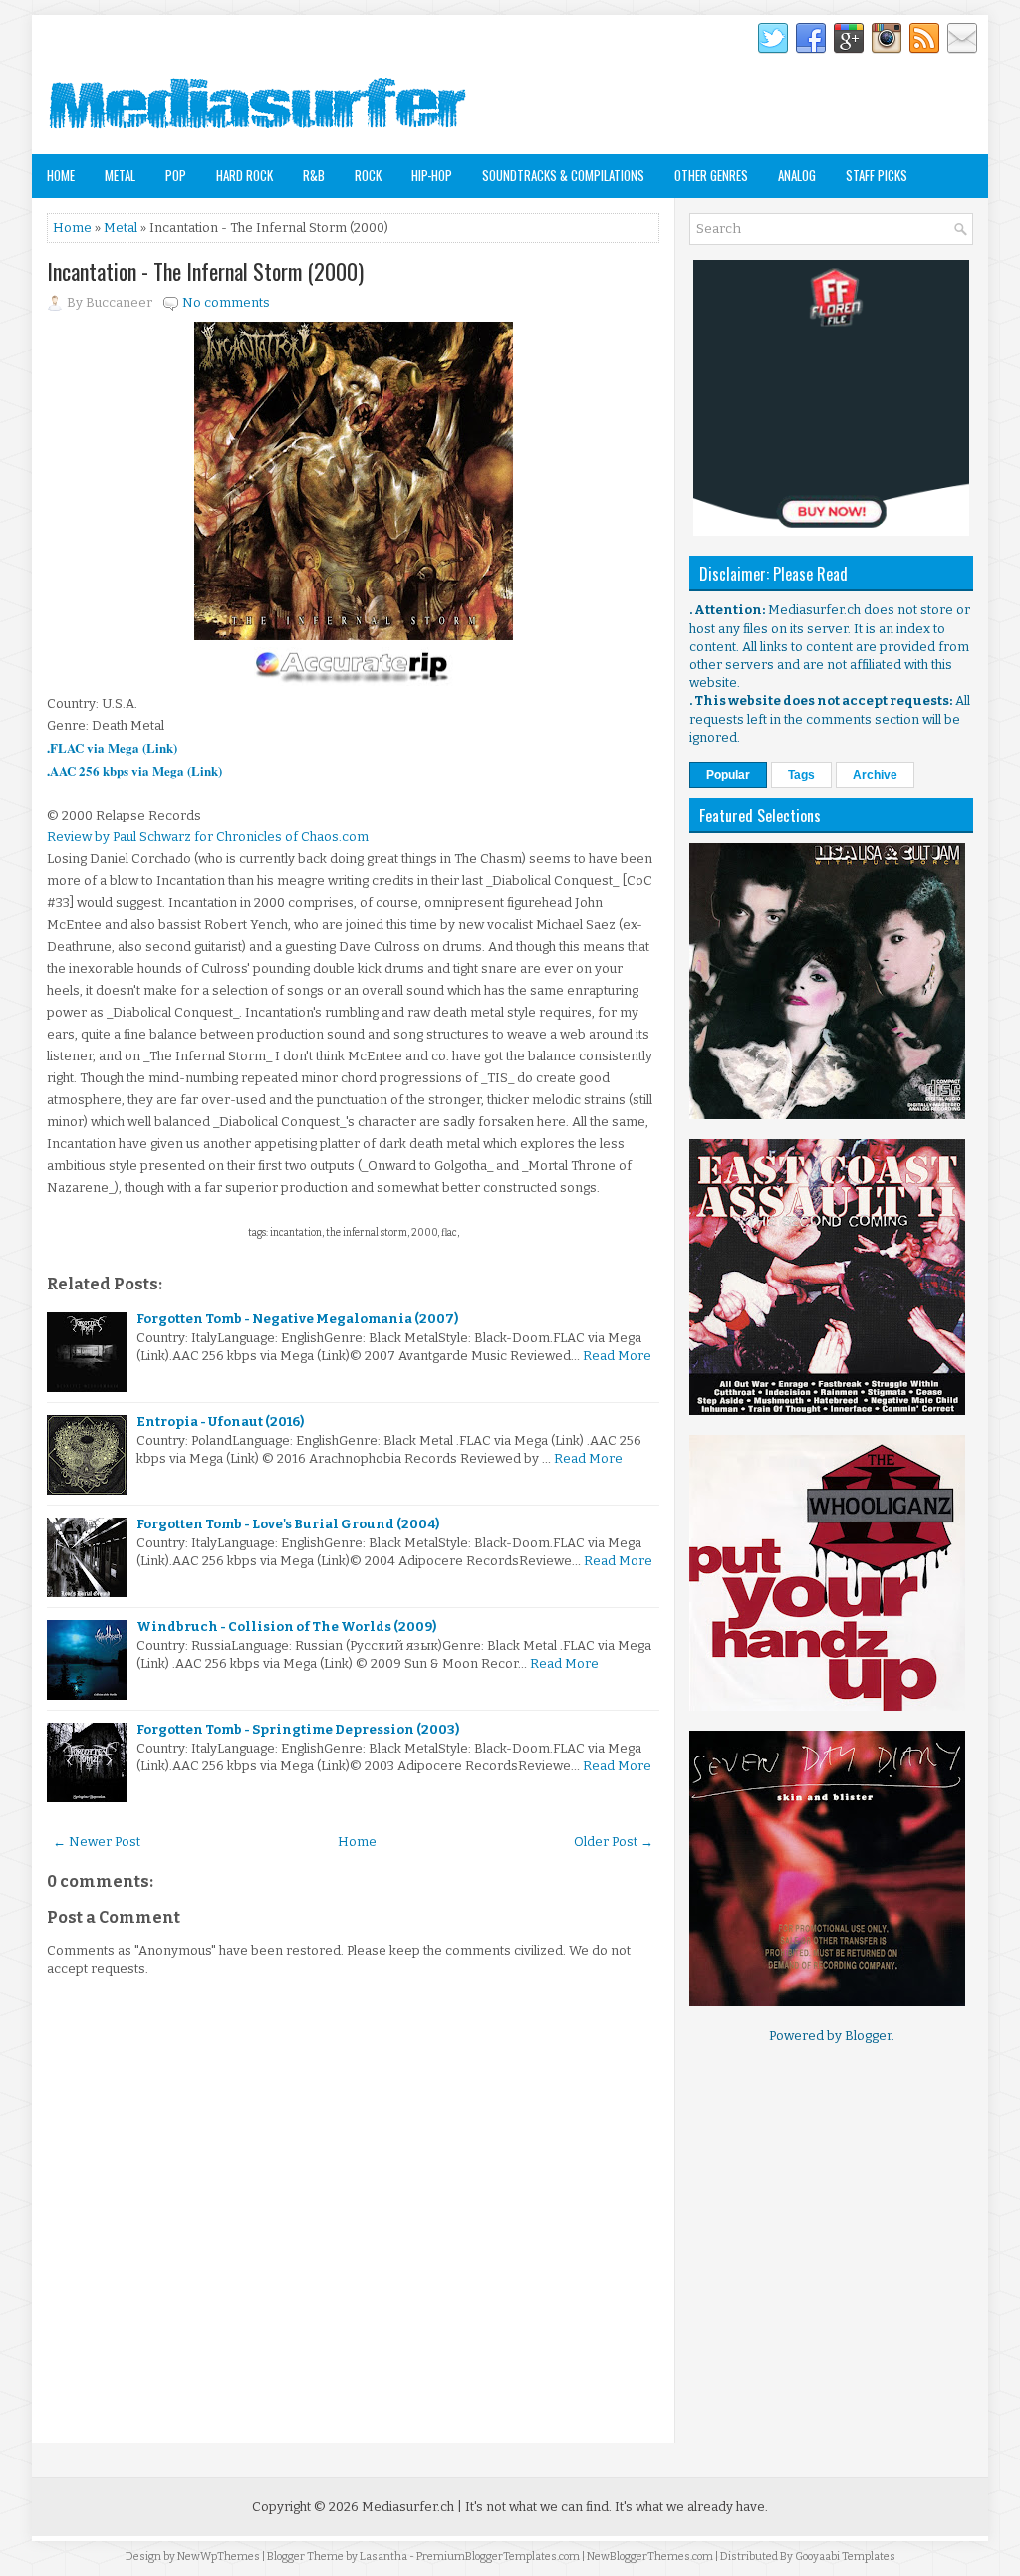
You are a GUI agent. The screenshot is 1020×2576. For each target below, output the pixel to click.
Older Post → (614, 1842)
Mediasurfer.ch (408, 2507)
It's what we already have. (691, 2507)
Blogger (868, 2036)
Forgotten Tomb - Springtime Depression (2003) (298, 1729)
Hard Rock (245, 175)
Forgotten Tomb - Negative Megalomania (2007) (297, 1319)
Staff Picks (877, 175)
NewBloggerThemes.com (650, 2557)
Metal (120, 175)
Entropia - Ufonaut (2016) (220, 1421)
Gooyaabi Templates (845, 2557)
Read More (617, 1356)
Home (61, 175)
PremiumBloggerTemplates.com (498, 2557)
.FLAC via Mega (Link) (112, 747)
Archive (875, 775)
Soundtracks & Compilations (563, 175)
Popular (728, 775)
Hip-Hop (432, 175)
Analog (797, 175)
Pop (176, 175)
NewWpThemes (219, 2557)
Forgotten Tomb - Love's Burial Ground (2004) (288, 1524)
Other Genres (711, 175)
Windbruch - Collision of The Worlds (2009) (286, 1627)
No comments (226, 302)
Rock (368, 175)
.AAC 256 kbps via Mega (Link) (134, 770)
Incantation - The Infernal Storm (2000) (205, 271)
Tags (801, 775)
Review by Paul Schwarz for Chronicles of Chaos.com (208, 837)
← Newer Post (97, 1842)
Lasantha (383, 2557)
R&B (314, 175)
